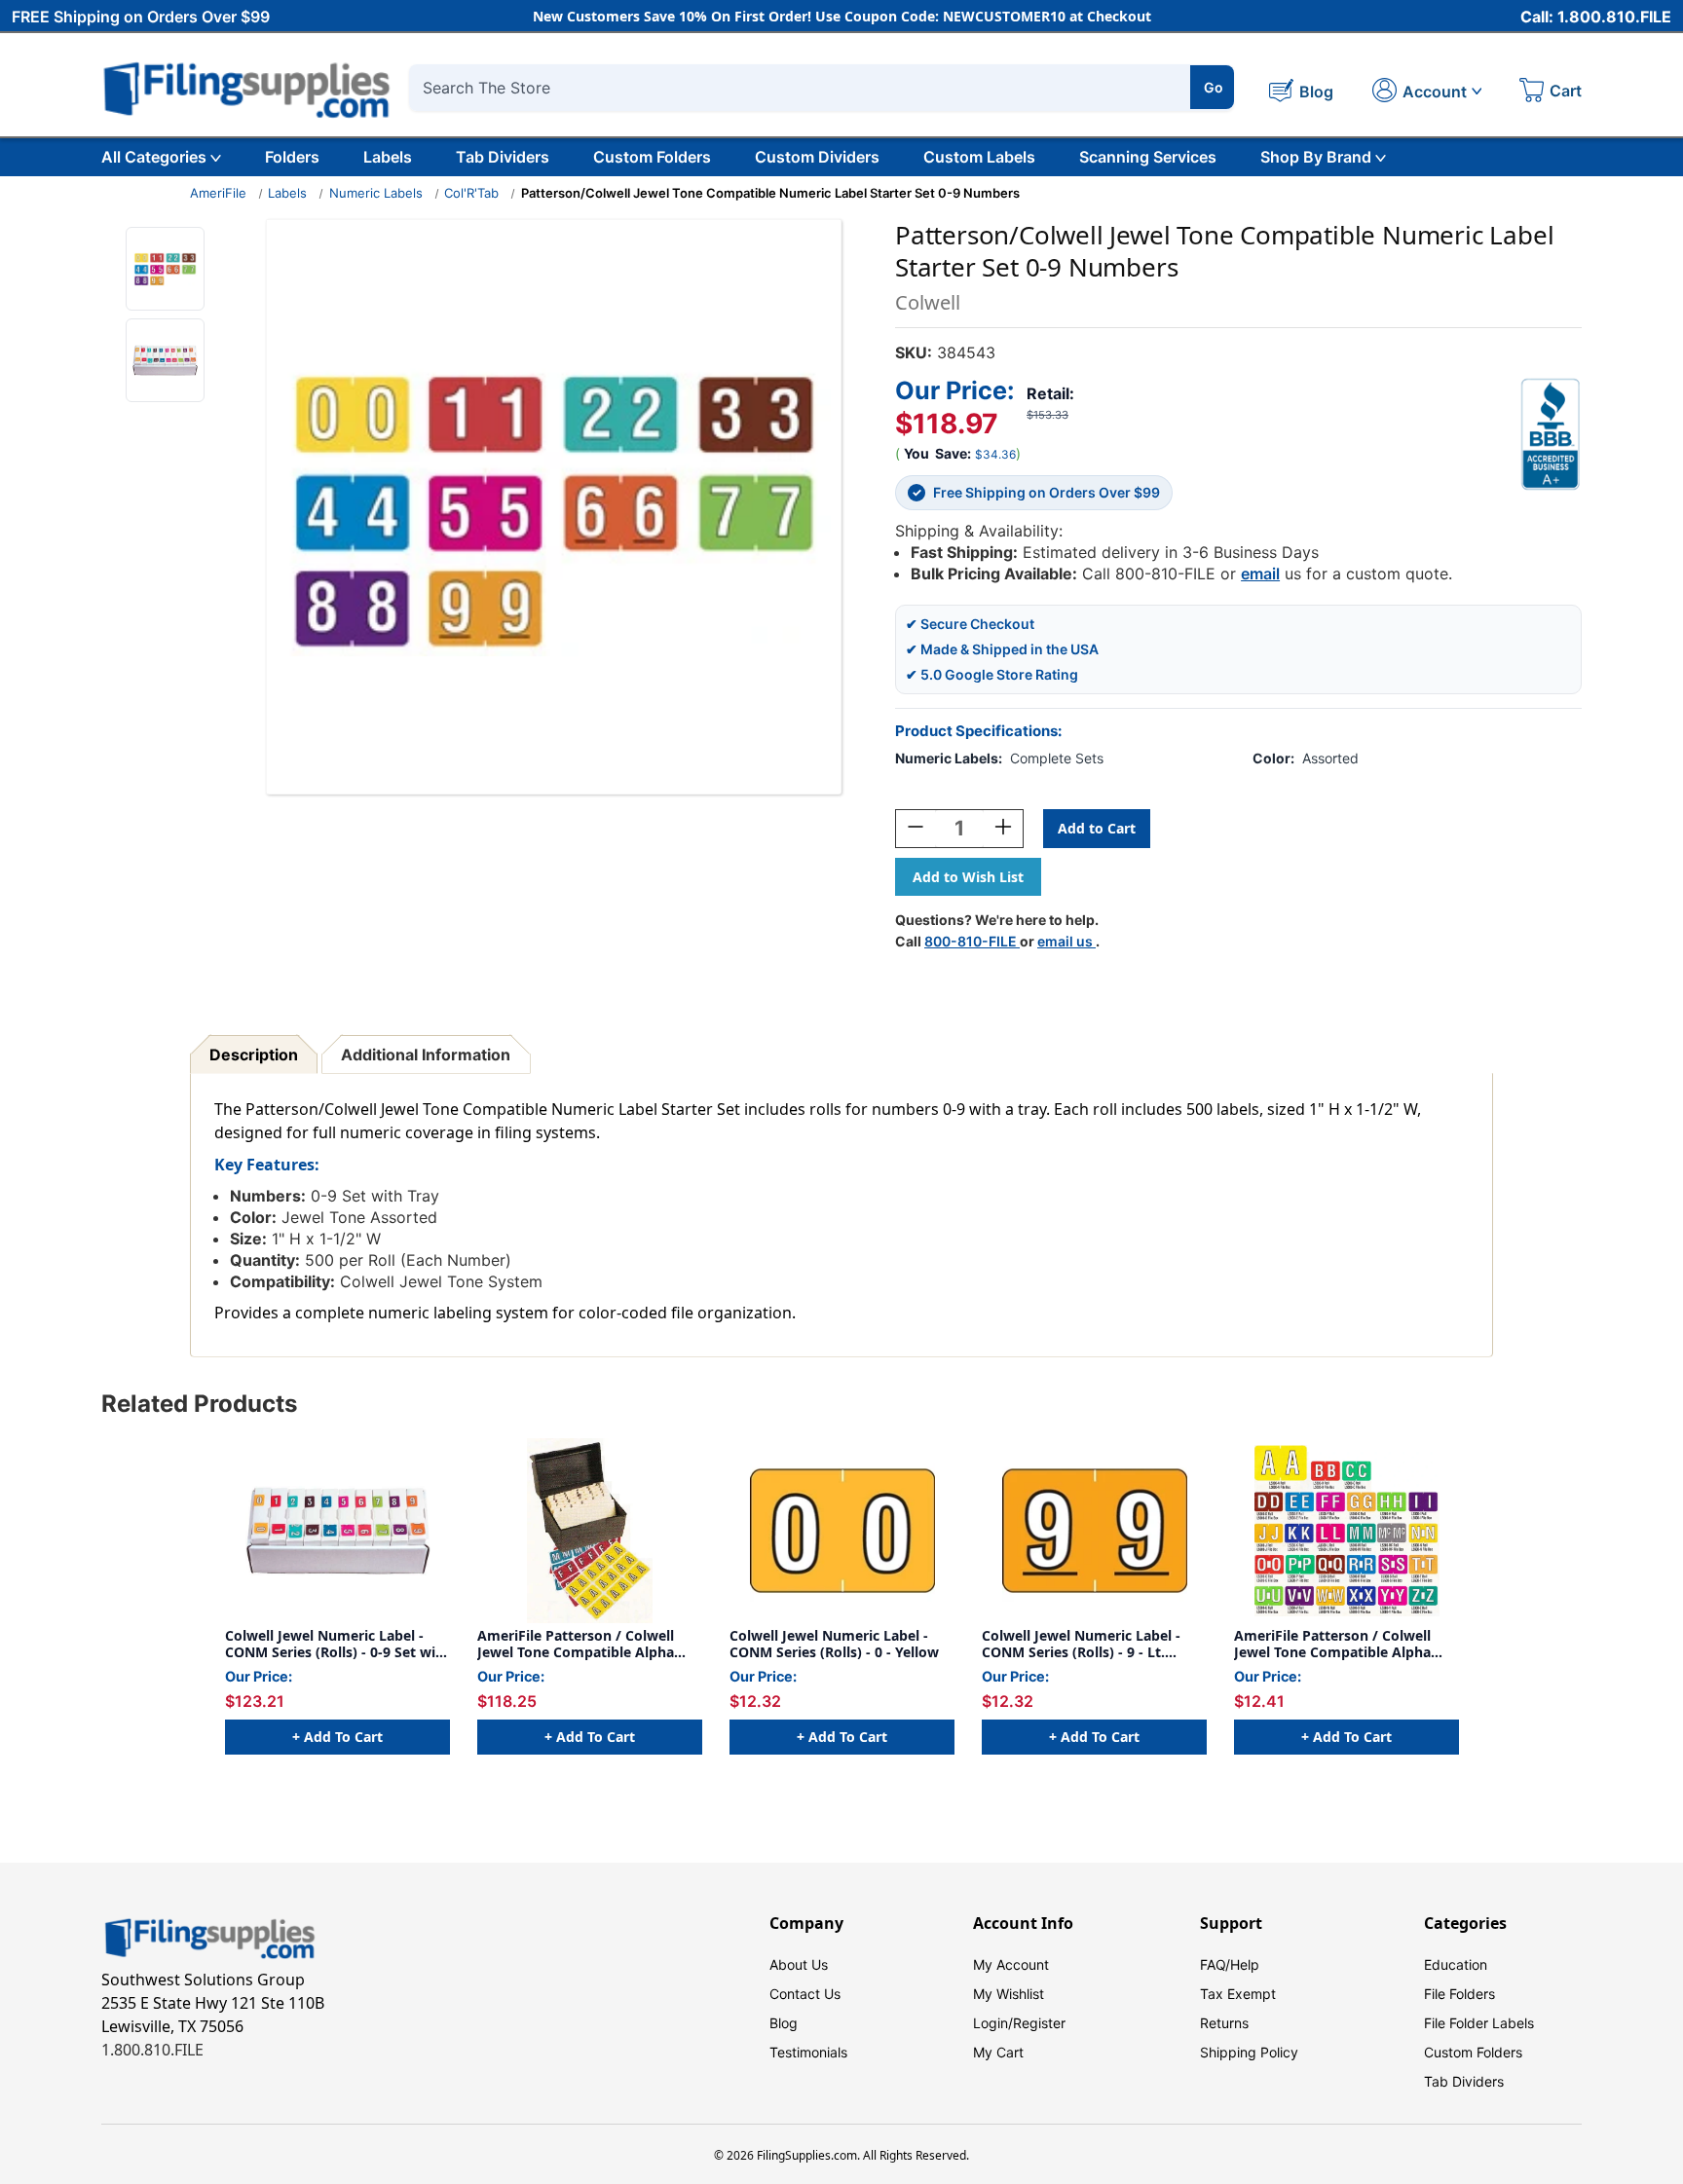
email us (1066, 941)
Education (1456, 1964)
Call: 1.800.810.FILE (1596, 17)
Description (254, 1055)
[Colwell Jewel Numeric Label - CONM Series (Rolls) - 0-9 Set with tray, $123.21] (337, 1531)
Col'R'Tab (471, 193)
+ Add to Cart (337, 1737)
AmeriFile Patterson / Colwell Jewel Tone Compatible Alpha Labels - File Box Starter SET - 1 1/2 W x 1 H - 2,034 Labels (580, 1644)
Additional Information (426, 1055)
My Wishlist (1009, 1994)
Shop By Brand (1316, 157)
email (1260, 574)
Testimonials (808, 2052)
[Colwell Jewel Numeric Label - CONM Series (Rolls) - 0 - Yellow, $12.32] (842, 1531)
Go (1214, 87)
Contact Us (805, 1994)
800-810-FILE (972, 941)
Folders (292, 157)
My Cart (998, 2052)
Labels (388, 157)
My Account (1011, 1964)
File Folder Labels (1479, 2023)
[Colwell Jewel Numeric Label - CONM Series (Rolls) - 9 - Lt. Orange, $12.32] (1094, 1531)
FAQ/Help (1230, 1964)
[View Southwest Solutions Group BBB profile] (1551, 434)
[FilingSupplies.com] (247, 87)
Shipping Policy (1249, 2052)
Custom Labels (979, 157)
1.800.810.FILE (152, 2050)
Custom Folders (652, 157)
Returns (1224, 2023)
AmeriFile (218, 193)
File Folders (1459, 1994)
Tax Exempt (1238, 1994)
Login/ (993, 2023)
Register (1039, 2023)
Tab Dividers (503, 157)
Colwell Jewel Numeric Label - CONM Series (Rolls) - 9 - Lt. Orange (1081, 1644)
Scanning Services (1148, 157)
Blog (784, 2023)
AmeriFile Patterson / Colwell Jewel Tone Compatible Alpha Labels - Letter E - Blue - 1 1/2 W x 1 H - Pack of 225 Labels (1346, 1644)
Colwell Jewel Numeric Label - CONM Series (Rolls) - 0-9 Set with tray (337, 1644)
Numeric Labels (376, 193)
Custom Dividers (817, 157)
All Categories (154, 157)
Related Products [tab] (199, 1404)
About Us (799, 1964)
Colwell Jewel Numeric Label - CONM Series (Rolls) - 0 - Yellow (834, 1644)
